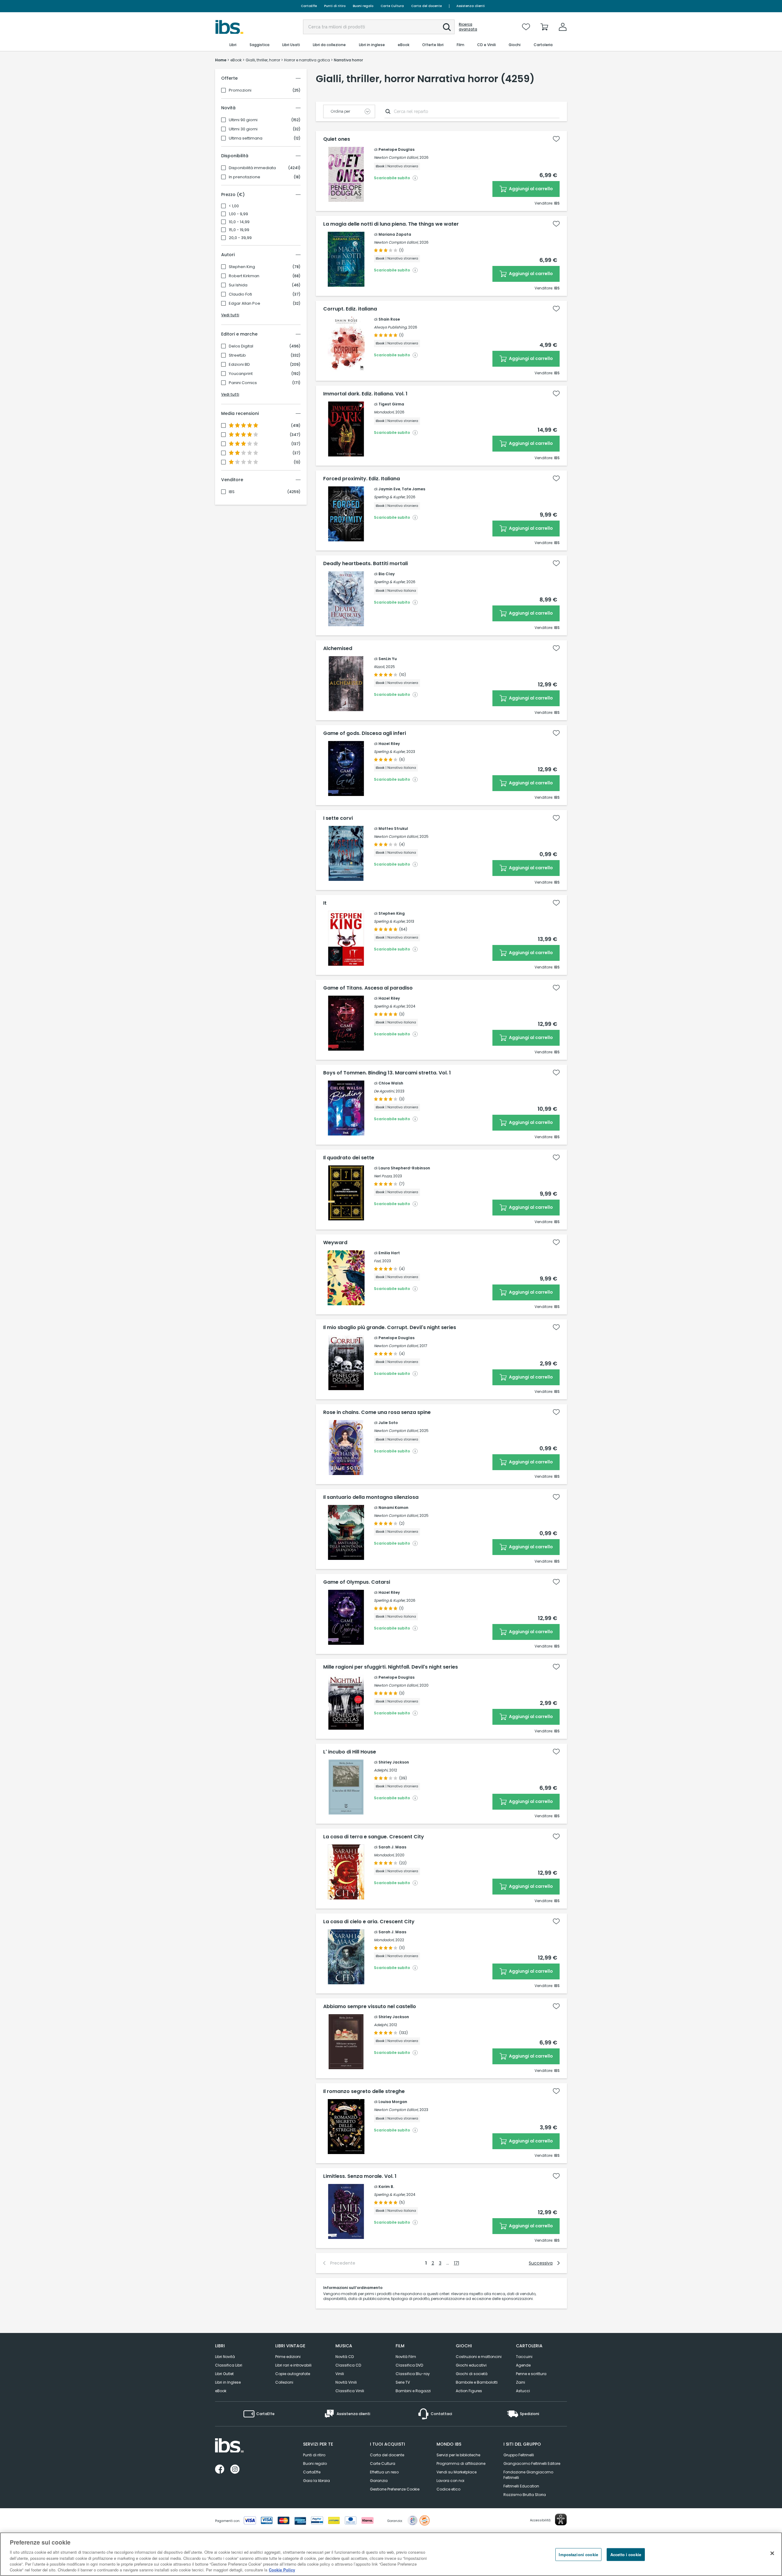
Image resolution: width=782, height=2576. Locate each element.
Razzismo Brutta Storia (525, 2495)
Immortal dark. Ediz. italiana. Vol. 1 (365, 394)
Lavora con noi (450, 2481)
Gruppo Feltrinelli (519, 2455)
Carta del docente (426, 6)
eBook (221, 2391)
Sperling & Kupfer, (390, 497)
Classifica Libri (229, 2365)
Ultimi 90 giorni (243, 120)
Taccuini (524, 2357)
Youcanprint (241, 374)
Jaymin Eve (389, 489)
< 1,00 (234, 206)
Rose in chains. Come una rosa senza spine (377, 1412)
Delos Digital (241, 346)
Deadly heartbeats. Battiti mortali (365, 564)
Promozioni (240, 90)
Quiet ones (337, 139)
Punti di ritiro (335, 6)
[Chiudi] (772, 2553)
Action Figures (469, 2391)
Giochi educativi (471, 2365)
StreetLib (237, 355)
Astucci (523, 2391)
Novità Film (406, 2357)
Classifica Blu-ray (413, 2374)
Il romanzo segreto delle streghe (364, 2091)
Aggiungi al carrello (530, 189)
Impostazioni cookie (578, 2554)
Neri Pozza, (383, 1176)
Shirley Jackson (394, 1762)
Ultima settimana (246, 138)
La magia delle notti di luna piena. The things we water (391, 224)
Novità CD (345, 2357)
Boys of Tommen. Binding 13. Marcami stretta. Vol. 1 (387, 1073)
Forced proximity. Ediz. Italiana (362, 479)
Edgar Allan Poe (245, 303)
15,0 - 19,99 (239, 230)
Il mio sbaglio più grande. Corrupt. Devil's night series (390, 1328)
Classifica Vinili (350, 2391)
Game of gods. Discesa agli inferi (365, 733)
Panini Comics (243, 383)
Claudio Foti (240, 294)
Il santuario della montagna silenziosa (371, 1497)
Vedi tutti (230, 315)
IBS (232, 492)
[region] (391, 2554)
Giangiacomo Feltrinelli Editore (532, 2463)
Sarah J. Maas (392, 1847)
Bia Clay (387, 574)
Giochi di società (472, 2374)
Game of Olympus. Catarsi (357, 1582)
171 (457, 2263)
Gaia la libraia (316, 2481)
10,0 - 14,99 (239, 222)
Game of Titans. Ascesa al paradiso (368, 988)
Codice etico (448, 2489)
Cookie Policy (282, 2570)
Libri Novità (225, 2357)
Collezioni (284, 2382)
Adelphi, (381, 1770)
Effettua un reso (384, 2472)
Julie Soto (388, 1423)
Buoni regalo (363, 6)
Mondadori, (384, 412)
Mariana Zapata (395, 234)
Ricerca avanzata (468, 27)
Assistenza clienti (471, 6)
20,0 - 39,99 (240, 238)
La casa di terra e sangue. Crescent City (374, 1837)
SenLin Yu (388, 659)
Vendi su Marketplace (457, 2472)
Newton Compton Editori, (396, 157)
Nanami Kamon (393, 1508)
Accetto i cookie (626, 2554)
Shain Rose (389, 319)
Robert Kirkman (244, 276)
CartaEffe (309, 6)
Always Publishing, (391, 327)
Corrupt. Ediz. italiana (350, 309)
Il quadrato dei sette (349, 1158)
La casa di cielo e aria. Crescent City (369, 1922)
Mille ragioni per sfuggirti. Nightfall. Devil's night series (391, 1667)
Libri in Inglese (228, 2382)
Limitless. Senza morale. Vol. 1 (360, 2176)
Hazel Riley (389, 744)
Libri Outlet (224, 2374)
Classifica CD (348, 2365)
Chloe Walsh (391, 1083)
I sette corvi (338, 818)
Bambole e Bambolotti (477, 2382)
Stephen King (242, 267)
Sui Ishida (238, 285)
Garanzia (379, 2481)
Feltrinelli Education (521, 2486)
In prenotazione (245, 177)
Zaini (521, 2382)
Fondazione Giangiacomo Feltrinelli (528, 2475)
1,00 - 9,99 (238, 214)
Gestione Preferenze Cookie (395, 2489)
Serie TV (403, 2382)
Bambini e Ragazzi (413, 2391)
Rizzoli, (379, 667)
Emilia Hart (389, 1253)
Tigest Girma (391, 404)
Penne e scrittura (531, 2374)
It (325, 903)
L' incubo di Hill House (350, 1752)
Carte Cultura (392, 6)
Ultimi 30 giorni (243, 129)
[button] (447, 27)
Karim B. (386, 2187)
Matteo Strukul (393, 828)
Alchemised (338, 649)
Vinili (340, 2374)
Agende (523, 2365)
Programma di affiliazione (461, 2463)
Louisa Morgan (393, 2102)
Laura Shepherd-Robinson (404, 1168)
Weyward (335, 1243)
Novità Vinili (346, 2382)
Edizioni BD (239, 365)
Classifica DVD (409, 2365)
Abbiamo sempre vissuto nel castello (370, 2007)
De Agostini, (384, 1091)
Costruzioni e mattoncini (479, 2357)
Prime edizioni (288, 2357)
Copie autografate (293, 2374)
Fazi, (378, 1261)
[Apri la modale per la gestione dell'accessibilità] (561, 2520)
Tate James (413, 489)
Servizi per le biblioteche (458, 2455)
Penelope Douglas (396, 149)
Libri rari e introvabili (293, 2365)
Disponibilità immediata (252, 168)
